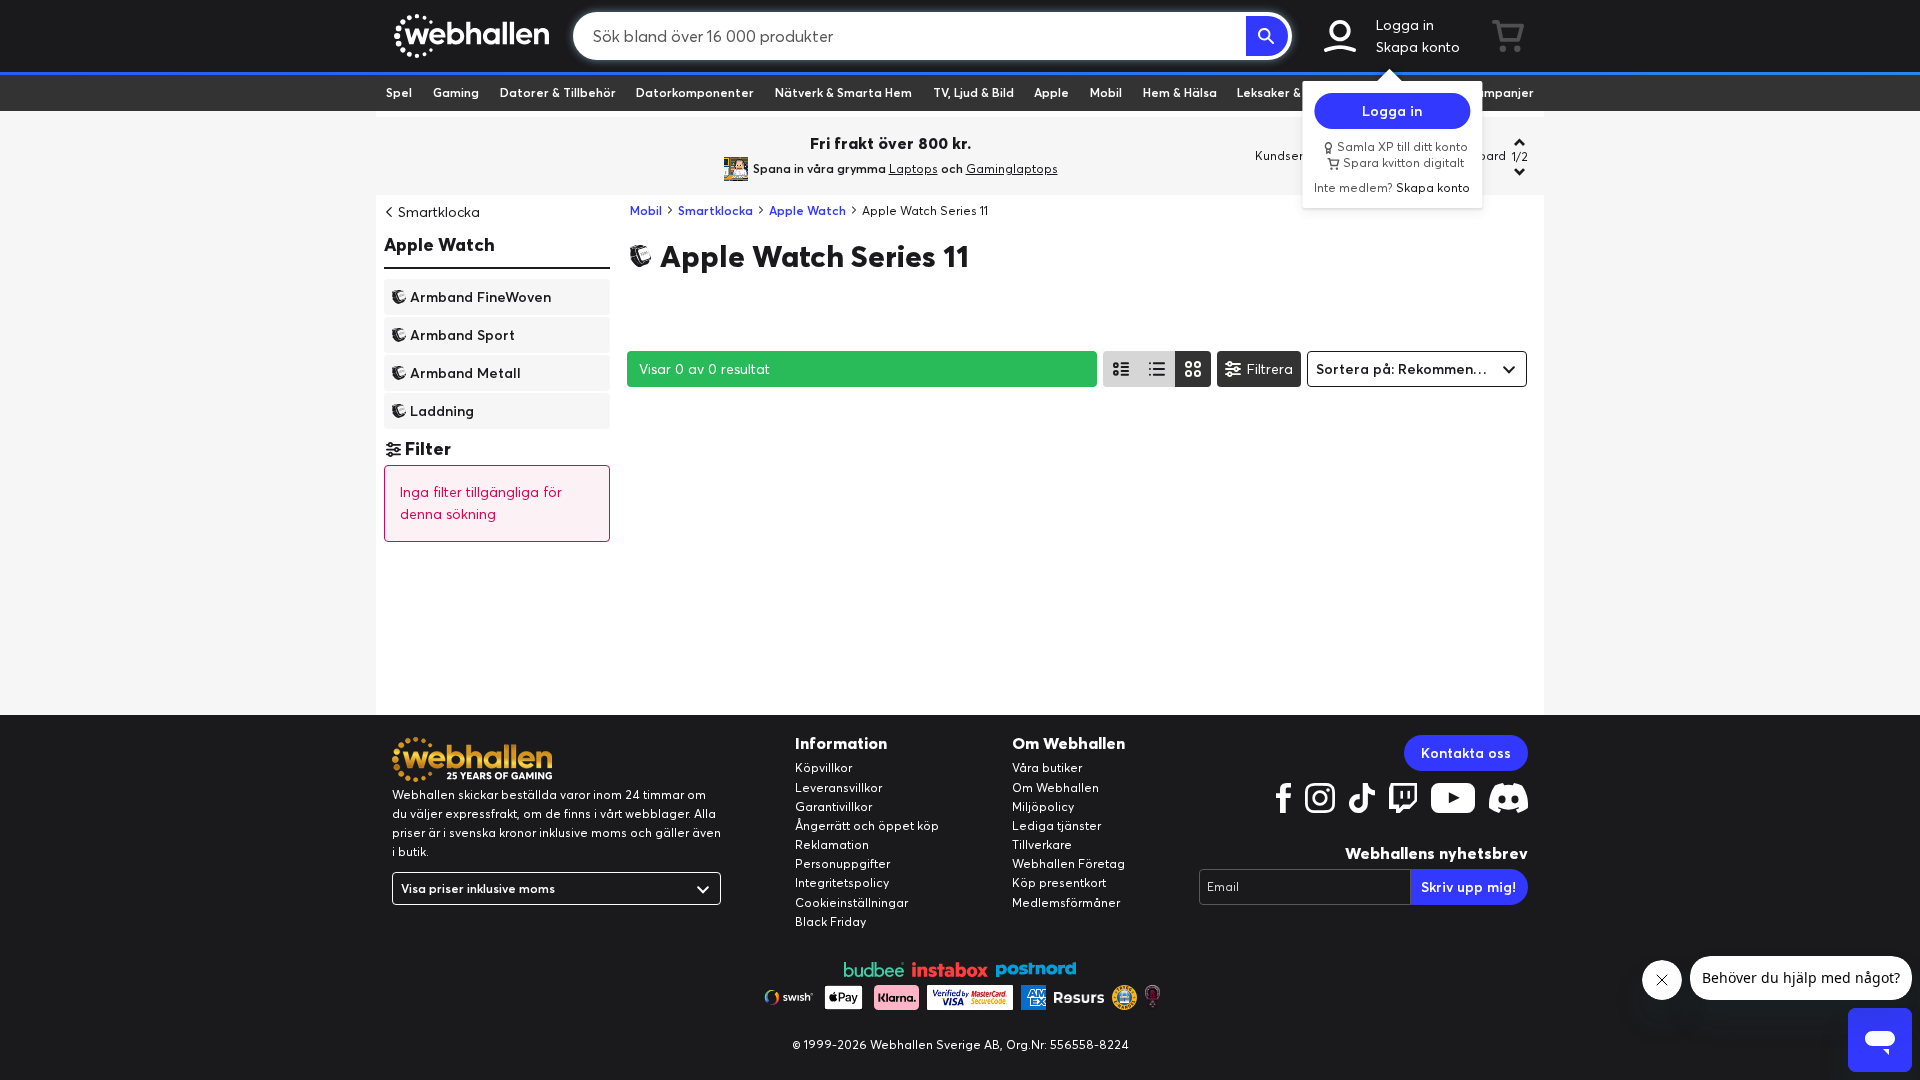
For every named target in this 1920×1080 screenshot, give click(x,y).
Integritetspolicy (842, 882)
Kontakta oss (1466, 753)
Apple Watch (439, 244)
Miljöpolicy (1043, 806)
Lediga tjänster (1056, 825)
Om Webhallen (1055, 787)
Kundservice (1291, 155)
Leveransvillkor (838, 787)
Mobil (1106, 92)
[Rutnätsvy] (1193, 369)
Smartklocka (439, 212)
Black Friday (830, 921)
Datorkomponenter (695, 92)
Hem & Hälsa (1180, 92)
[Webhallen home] (468, 36)
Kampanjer (1501, 92)
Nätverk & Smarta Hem (843, 92)
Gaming (456, 92)
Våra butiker (1047, 767)
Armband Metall (465, 372)
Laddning (442, 410)
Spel (399, 92)
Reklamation (832, 844)
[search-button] (1267, 36)
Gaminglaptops (1012, 168)
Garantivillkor (833, 806)
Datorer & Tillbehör (558, 92)
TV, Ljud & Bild (973, 92)
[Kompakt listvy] (1157, 369)
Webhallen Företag (1068, 863)
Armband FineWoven (480, 296)
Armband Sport (462, 334)
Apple (1051, 92)
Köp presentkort (1059, 882)
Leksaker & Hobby (1289, 92)
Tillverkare (1042, 844)
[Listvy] (1121, 369)
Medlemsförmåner (1066, 902)
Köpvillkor (823, 767)
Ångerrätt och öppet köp (867, 825)
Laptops (913, 168)
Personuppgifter (842, 863)
